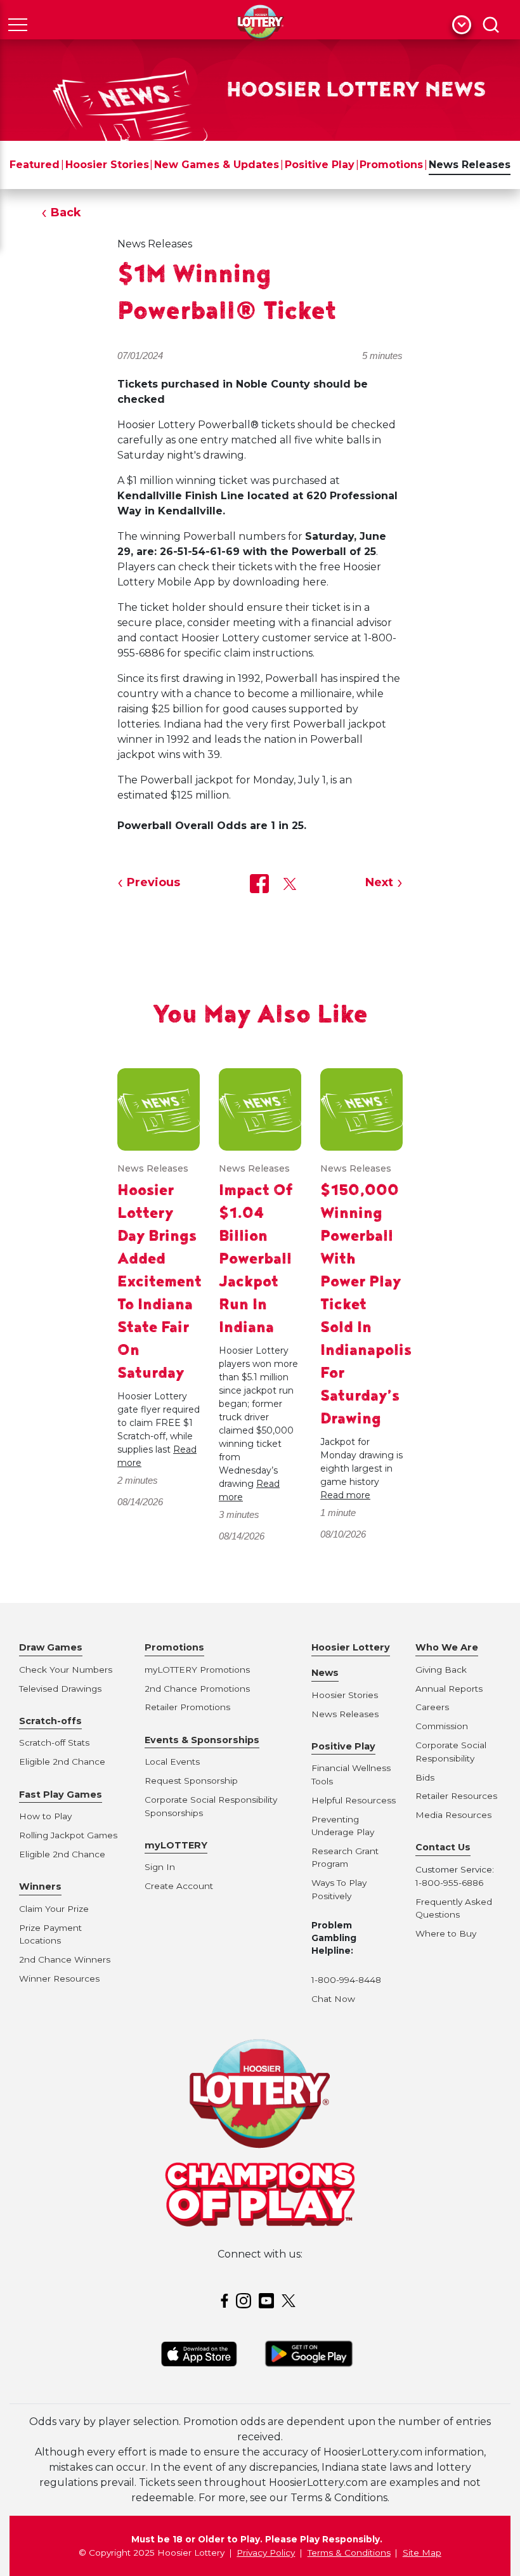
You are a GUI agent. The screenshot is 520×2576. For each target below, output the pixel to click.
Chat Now (333, 1999)
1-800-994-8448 (346, 1980)
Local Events (172, 1762)
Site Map (422, 2553)
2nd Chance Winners (65, 1959)
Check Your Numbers (66, 1670)
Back (66, 212)
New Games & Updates (217, 165)
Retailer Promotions (187, 1707)
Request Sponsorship (191, 1781)
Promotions (391, 165)
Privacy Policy (266, 2553)
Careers (432, 1707)
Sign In (160, 1867)
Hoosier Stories (107, 165)
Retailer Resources (456, 1796)
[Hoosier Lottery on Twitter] (290, 2300)
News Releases (470, 165)
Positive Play (320, 165)
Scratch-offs (50, 1721)
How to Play (45, 1816)
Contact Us (443, 1847)
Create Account (179, 1886)
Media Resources (453, 1815)
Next (379, 882)
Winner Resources (59, 1978)
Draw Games (51, 1647)
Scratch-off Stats (54, 1742)
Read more (345, 1495)
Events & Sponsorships (202, 1740)
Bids (425, 1777)
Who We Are (447, 1647)
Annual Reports (449, 1689)
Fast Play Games (61, 1795)
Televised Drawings (60, 1689)
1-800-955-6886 (449, 1883)
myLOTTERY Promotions (197, 1670)
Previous (153, 882)
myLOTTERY (176, 1845)
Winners (40, 1886)
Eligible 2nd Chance (62, 1762)
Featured (35, 165)
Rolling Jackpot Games (68, 1835)
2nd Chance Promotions (197, 1689)
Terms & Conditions (349, 2553)
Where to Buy (446, 1933)
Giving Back (441, 1670)
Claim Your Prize (54, 1909)
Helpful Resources (351, 1800)
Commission (442, 1726)
